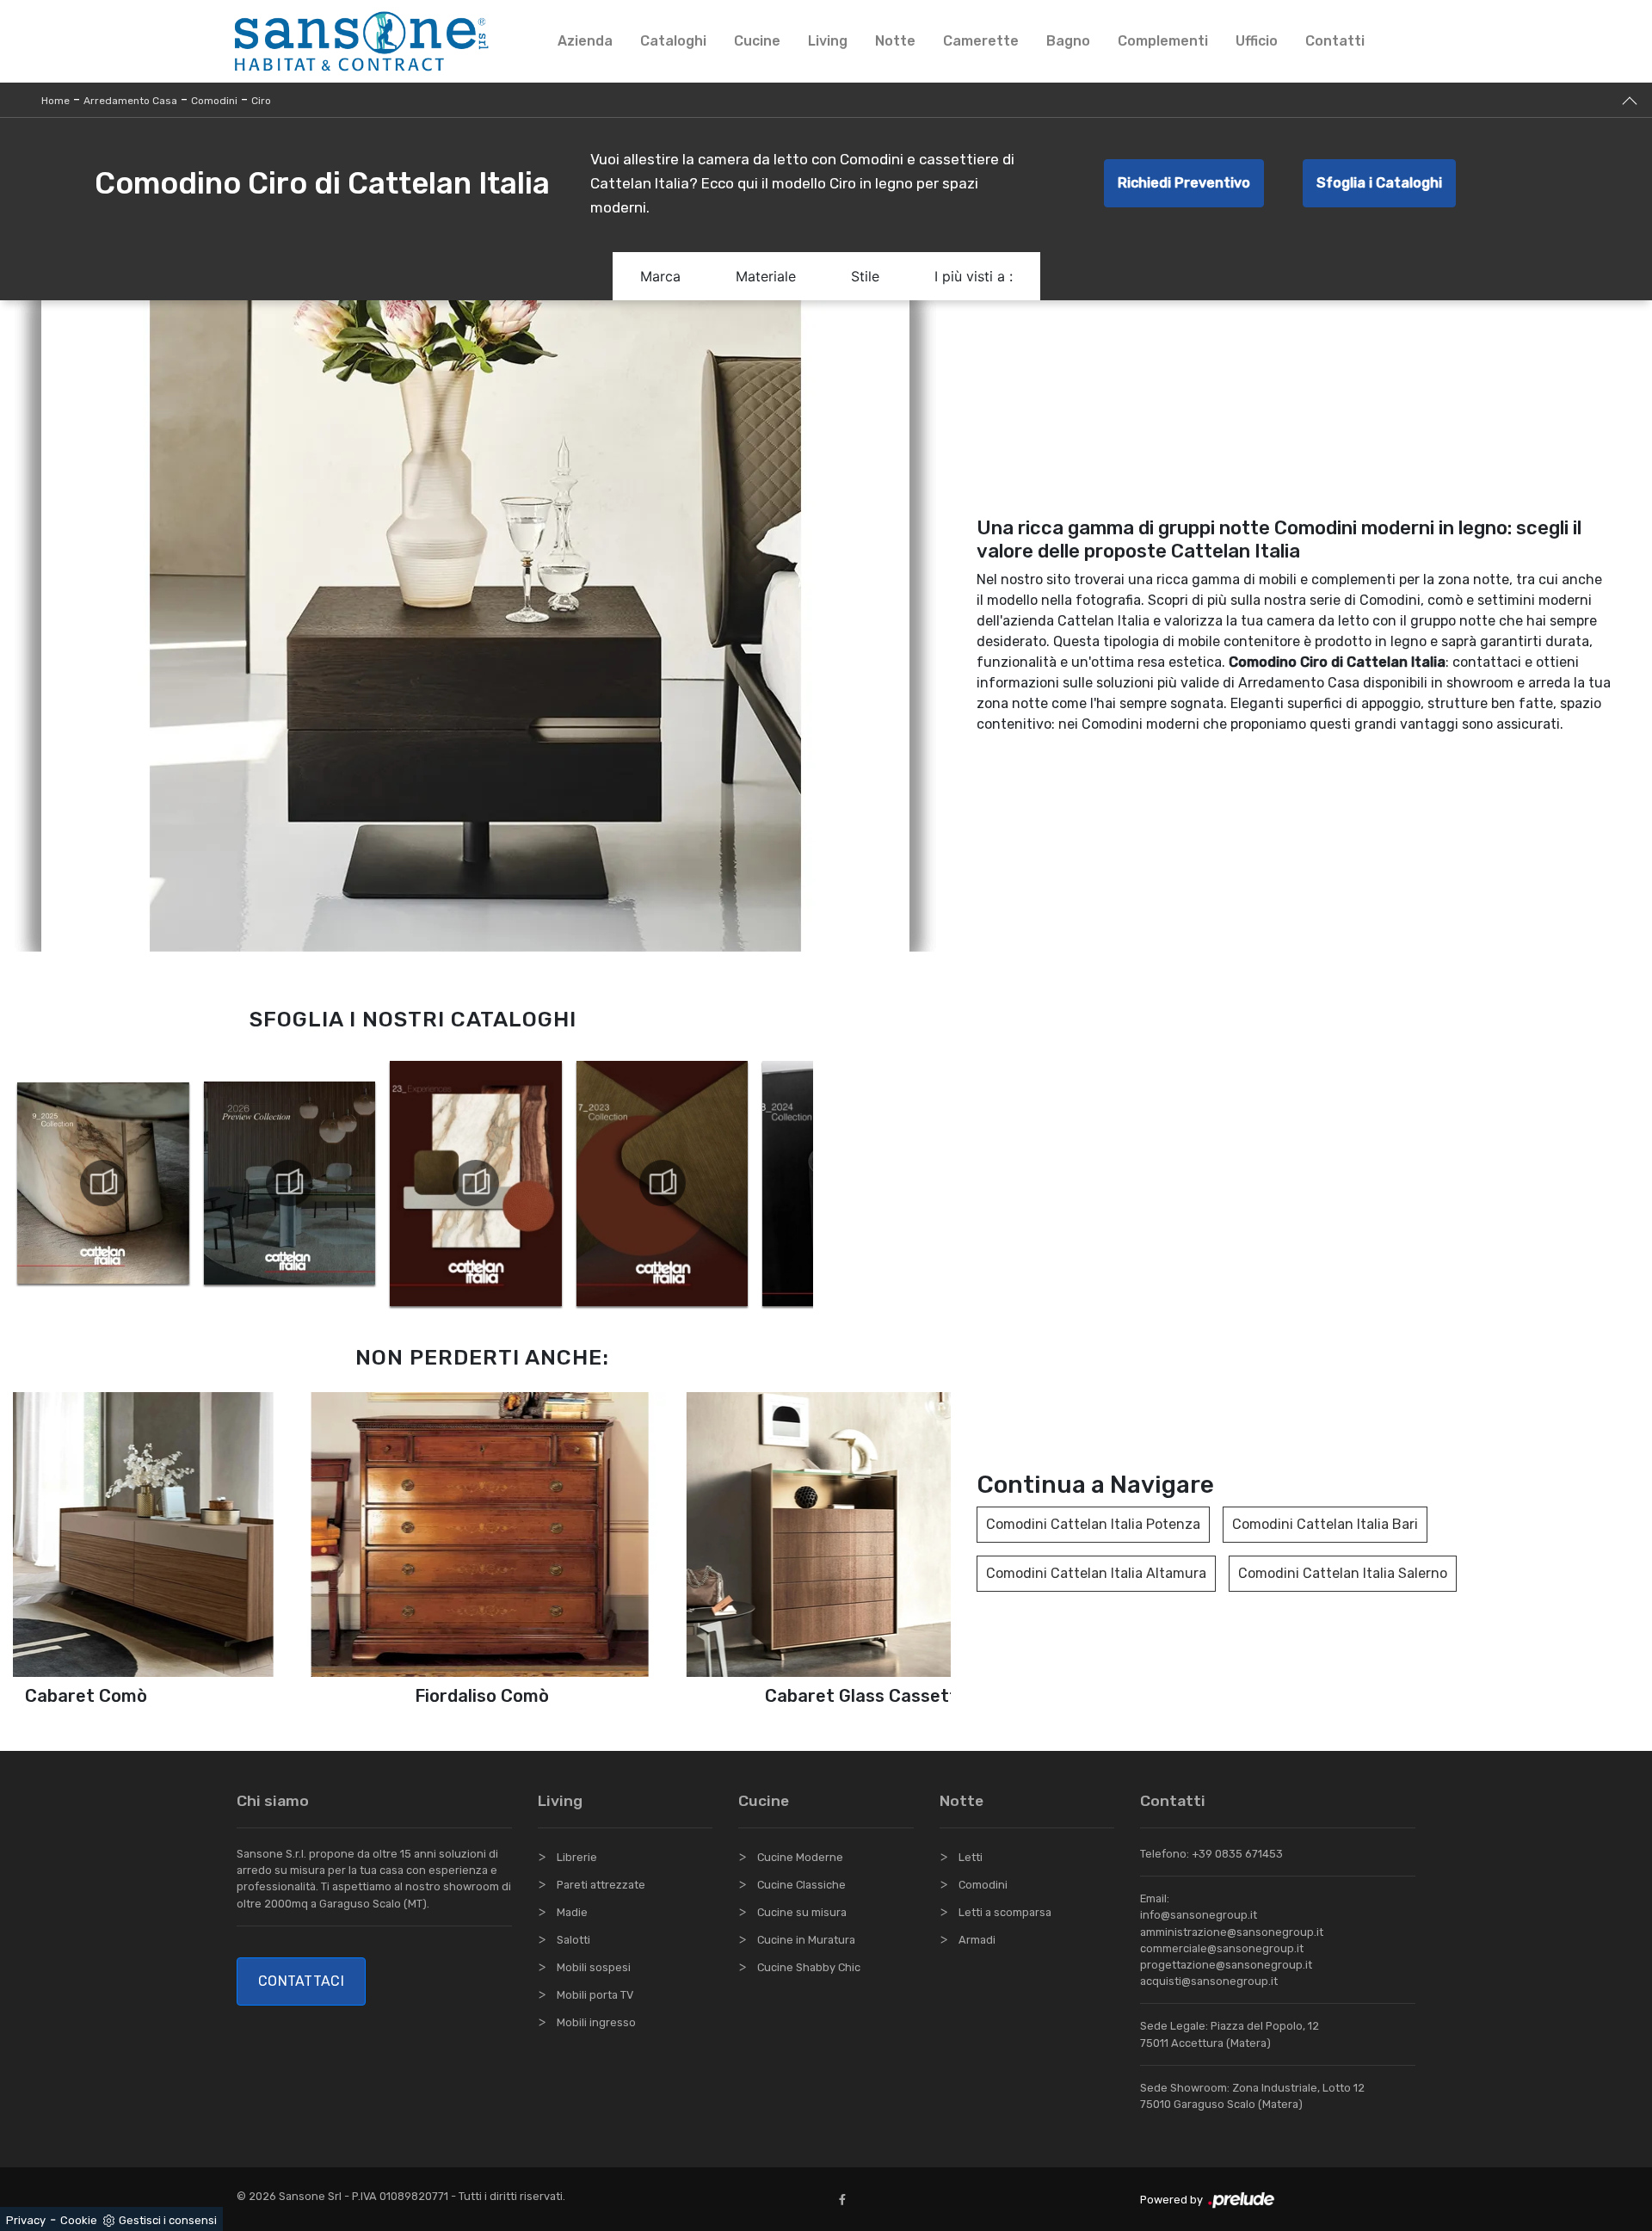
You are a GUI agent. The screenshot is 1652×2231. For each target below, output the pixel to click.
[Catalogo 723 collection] (662, 1183)
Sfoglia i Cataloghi (1379, 183)
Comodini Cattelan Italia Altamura (1096, 1573)
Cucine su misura (802, 1912)
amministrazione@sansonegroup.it (1232, 1932)
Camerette (981, 41)
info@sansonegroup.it (1199, 1915)
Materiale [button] (766, 276)
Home (55, 101)
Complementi (1163, 41)
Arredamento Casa (130, 101)
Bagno (1068, 41)
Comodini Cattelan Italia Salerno (1343, 1573)
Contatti (1335, 41)
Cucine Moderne (800, 1857)
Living (828, 41)
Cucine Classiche (801, 1885)
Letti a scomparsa (1005, 1912)
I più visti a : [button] (974, 276)
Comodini (214, 101)
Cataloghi (673, 41)
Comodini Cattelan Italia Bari (1325, 1524)
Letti (971, 1857)
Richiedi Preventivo (1184, 183)
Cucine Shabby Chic (809, 1967)
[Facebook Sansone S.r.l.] (846, 2200)
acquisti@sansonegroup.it (1209, 1981)
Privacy (26, 2220)
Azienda (585, 41)
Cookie (79, 2220)
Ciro (261, 101)
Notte (895, 41)
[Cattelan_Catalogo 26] (289, 1183)
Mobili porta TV (595, 1995)
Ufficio (1257, 41)
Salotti (573, 1940)
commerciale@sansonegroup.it (1222, 1948)
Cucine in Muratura (806, 1940)
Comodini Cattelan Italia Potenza (1093, 1524)
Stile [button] (865, 276)
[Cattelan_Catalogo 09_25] (103, 1183)
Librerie (577, 1857)
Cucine (757, 41)
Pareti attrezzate (601, 1885)
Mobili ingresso (596, 2022)
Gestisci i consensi (168, 2220)
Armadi (977, 1940)
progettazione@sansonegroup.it (1226, 1965)
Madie (572, 1912)
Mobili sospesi (594, 1967)
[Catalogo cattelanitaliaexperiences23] (476, 1183)
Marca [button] (660, 276)
